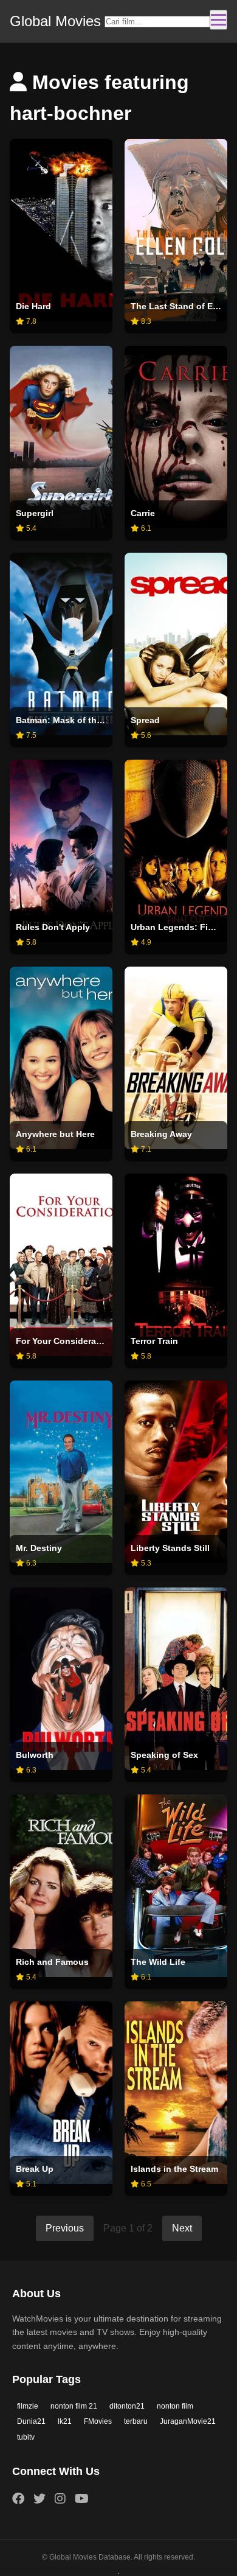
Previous (65, 2228)
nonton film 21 (74, 2406)
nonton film (175, 2406)
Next (182, 2228)
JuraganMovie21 (188, 2421)
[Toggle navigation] (218, 20)
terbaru (136, 2421)
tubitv (26, 2437)
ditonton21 (127, 2406)
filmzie (28, 2406)
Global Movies (55, 21)
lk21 (65, 2421)
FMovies (98, 2421)
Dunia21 (31, 2421)
